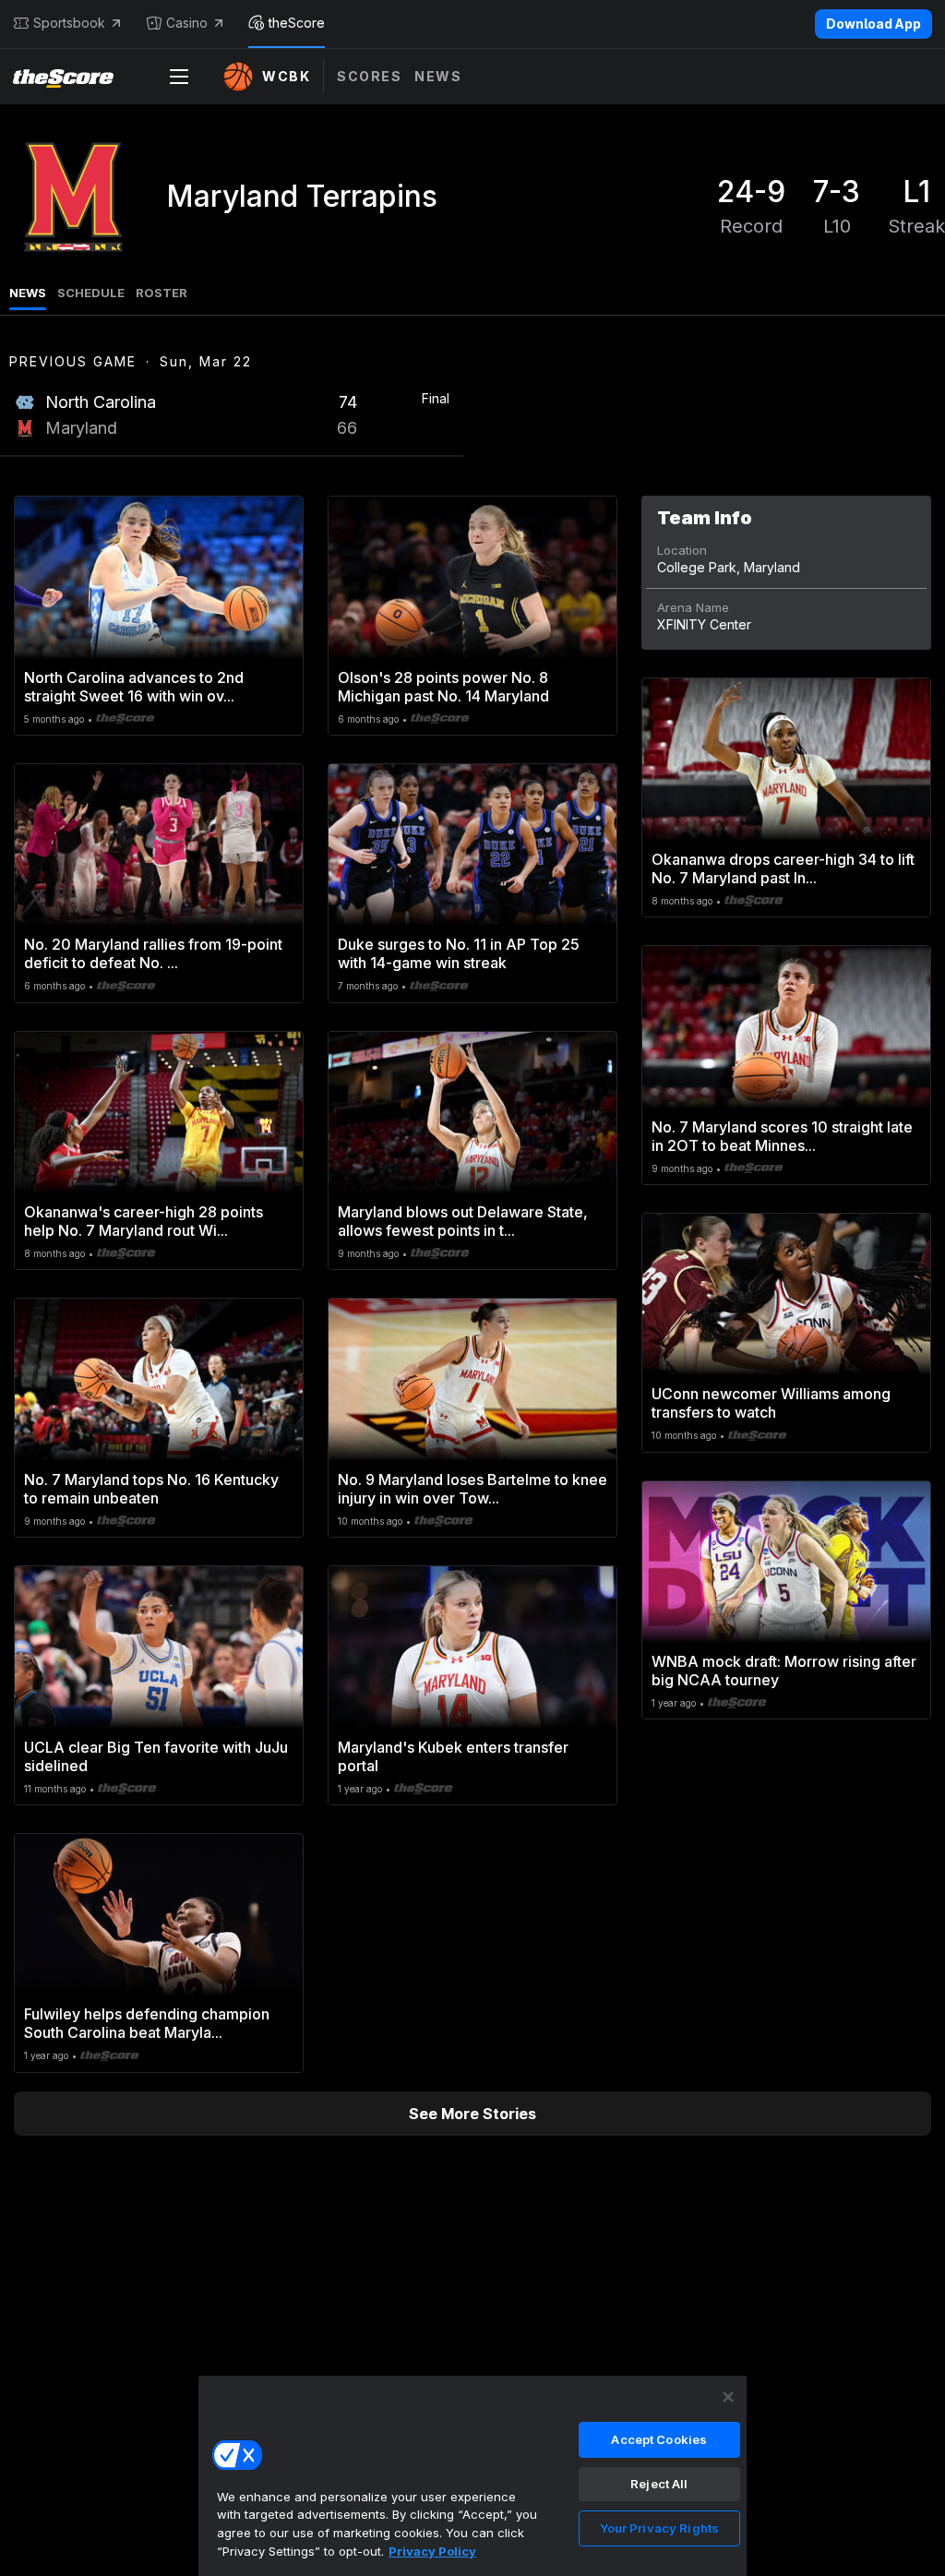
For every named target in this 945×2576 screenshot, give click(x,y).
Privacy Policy (432, 2551)
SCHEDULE (91, 293)
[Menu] (179, 77)
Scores (369, 76)
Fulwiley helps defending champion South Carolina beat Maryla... (147, 2023)
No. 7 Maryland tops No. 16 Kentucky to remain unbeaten (151, 1489)
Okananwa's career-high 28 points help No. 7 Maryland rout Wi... (144, 1221)
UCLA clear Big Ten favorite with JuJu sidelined (156, 1756)
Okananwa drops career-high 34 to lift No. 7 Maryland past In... (783, 869)
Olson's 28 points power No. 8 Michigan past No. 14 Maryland (443, 687)
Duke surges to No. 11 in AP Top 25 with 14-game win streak (459, 953)
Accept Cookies (659, 2439)
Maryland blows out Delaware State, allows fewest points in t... (463, 1221)
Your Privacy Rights (659, 2528)
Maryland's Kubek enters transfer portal (453, 1756)
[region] (472, 2475)
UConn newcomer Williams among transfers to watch (771, 1403)
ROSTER (161, 293)
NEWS (28, 293)
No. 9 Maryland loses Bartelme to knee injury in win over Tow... (472, 1489)
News (438, 76)
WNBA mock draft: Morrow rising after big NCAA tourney (784, 1671)
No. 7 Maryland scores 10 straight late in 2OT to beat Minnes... (782, 1136)
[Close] (728, 2397)
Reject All (659, 2484)
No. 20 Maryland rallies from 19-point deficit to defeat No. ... (153, 953)
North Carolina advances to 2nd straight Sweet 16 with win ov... (134, 687)
